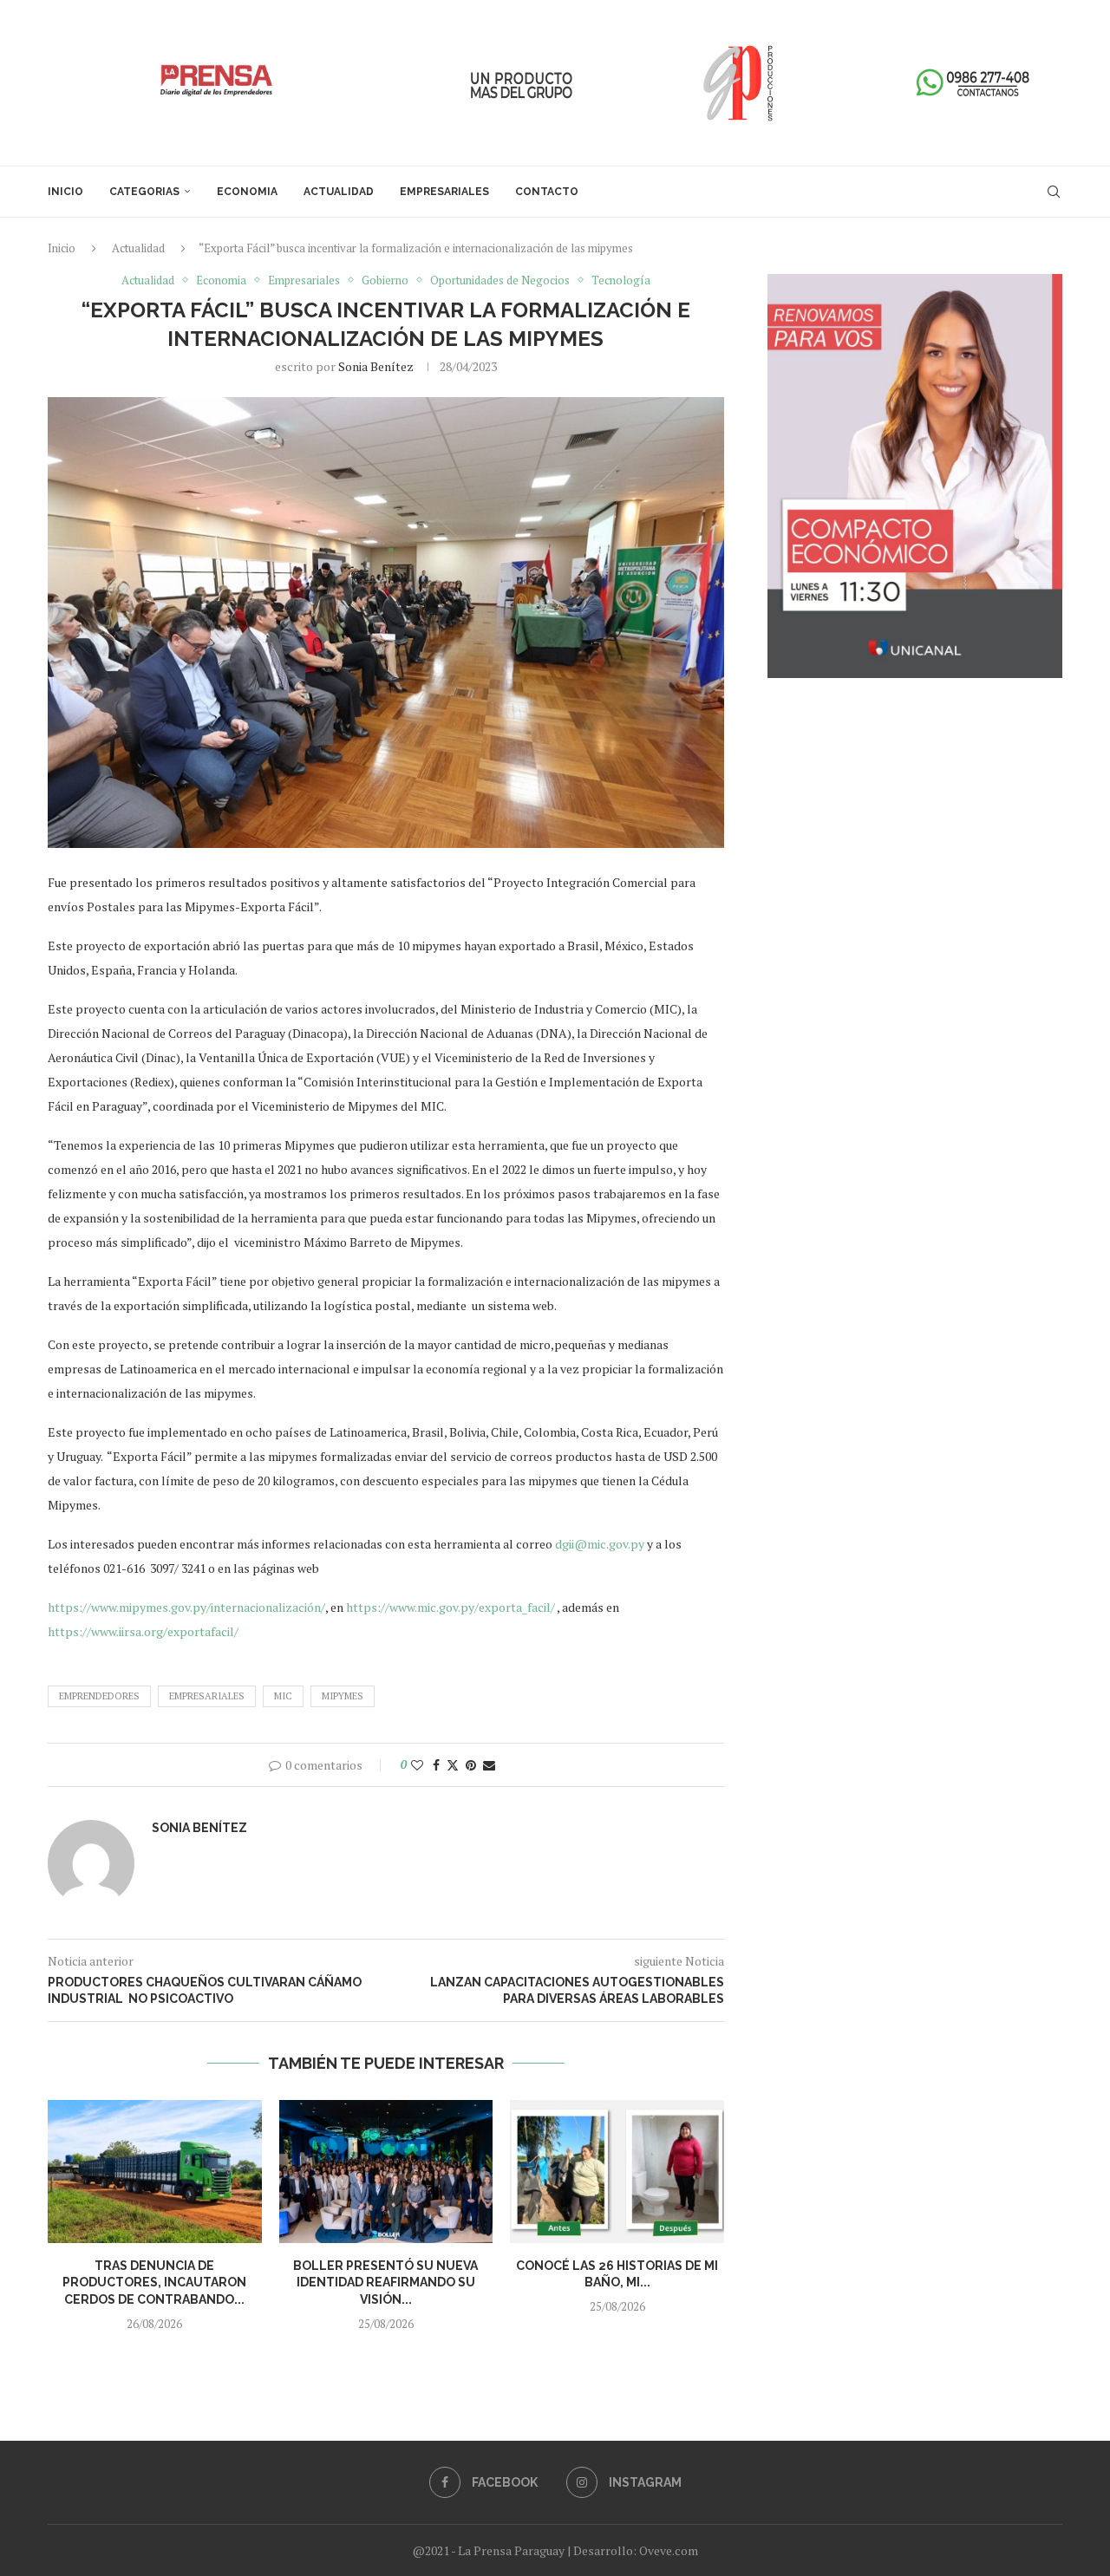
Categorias (144, 192)
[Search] (1054, 192)
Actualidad (339, 192)
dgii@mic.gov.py (600, 1544)
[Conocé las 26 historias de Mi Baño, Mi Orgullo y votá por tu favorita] (617, 2171)
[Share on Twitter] (453, 1765)
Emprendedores (99, 1696)
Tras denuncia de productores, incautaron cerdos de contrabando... (154, 2283)
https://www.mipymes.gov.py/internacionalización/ (186, 1607)
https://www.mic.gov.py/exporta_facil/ (451, 1607)
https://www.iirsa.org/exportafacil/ (143, 1631)
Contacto (547, 192)
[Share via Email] (489, 1765)
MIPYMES (343, 1696)
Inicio (65, 192)
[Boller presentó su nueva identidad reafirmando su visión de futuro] (386, 2171)
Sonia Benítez (376, 366)
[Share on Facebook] (436, 1765)
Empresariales (444, 192)
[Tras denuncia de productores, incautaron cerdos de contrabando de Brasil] (155, 2171)
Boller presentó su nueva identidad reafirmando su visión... (385, 2283)
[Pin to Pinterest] (471, 1765)
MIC (283, 1696)
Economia (247, 192)
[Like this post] (417, 1765)
